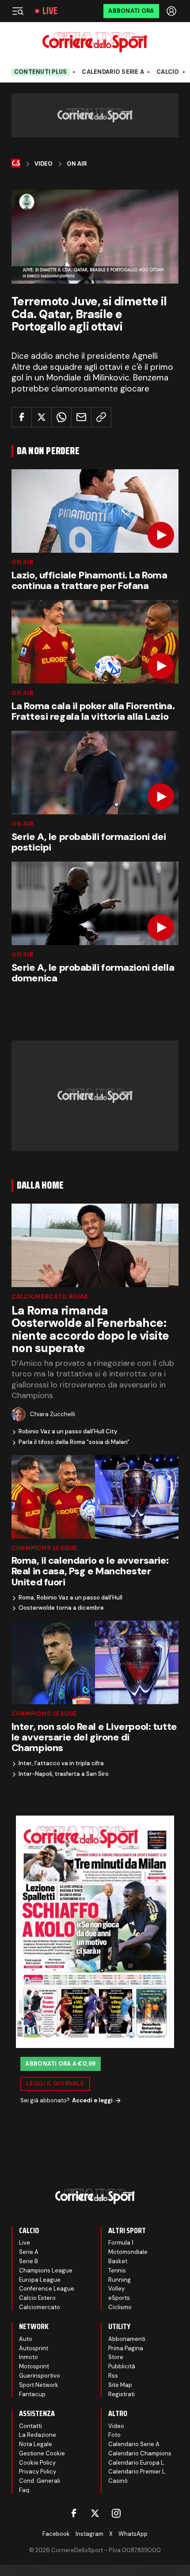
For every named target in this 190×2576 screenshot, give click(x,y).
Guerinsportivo (40, 2376)
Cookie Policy (37, 2463)
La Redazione (38, 2435)
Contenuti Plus (41, 72)
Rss (113, 2376)
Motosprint (34, 2366)
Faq (24, 2490)
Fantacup (32, 2394)
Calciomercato (40, 2307)
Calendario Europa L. (137, 2463)
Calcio (168, 72)
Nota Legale (36, 2444)
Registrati (122, 2394)
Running (120, 2280)
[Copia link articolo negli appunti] (101, 417)
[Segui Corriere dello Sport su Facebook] (74, 2513)
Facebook (56, 2534)
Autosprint (34, 2348)
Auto (26, 2339)
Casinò (118, 2481)
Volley (116, 2289)
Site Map (120, 2385)
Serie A (29, 2252)
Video (44, 164)
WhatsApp (133, 2534)
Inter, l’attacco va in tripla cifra (61, 1763)
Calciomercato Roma (50, 1297)
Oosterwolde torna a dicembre (61, 1608)
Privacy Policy (38, 2472)
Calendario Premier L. (137, 2472)
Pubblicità (122, 2366)
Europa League (40, 2280)
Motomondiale (128, 2252)
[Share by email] (81, 417)
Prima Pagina (126, 2348)
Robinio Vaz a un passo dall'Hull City (68, 1432)
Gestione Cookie (42, 2453)
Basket (118, 2261)
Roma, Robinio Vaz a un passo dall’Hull (70, 1598)
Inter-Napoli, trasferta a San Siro (64, 1774)
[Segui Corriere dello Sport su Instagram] (116, 2513)
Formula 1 (121, 2243)
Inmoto (28, 2357)
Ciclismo (120, 2307)
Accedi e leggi (92, 2100)
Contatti (30, 2426)
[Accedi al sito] (172, 11)
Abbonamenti (127, 2339)
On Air (77, 164)
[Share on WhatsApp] (61, 417)
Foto (114, 2435)
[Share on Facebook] (22, 417)
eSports (119, 2298)
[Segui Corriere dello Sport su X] (95, 2513)
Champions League (44, 1548)
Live (50, 11)
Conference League (47, 2289)
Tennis (117, 2270)
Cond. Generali (40, 2481)
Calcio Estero (37, 2298)
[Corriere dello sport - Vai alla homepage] (95, 42)
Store (116, 2357)
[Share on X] (42, 417)
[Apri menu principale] (18, 11)
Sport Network (39, 2385)
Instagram (89, 2534)
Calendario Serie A (113, 72)
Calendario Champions (140, 2453)
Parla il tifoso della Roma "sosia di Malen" (74, 1442)
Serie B (28, 2261)
